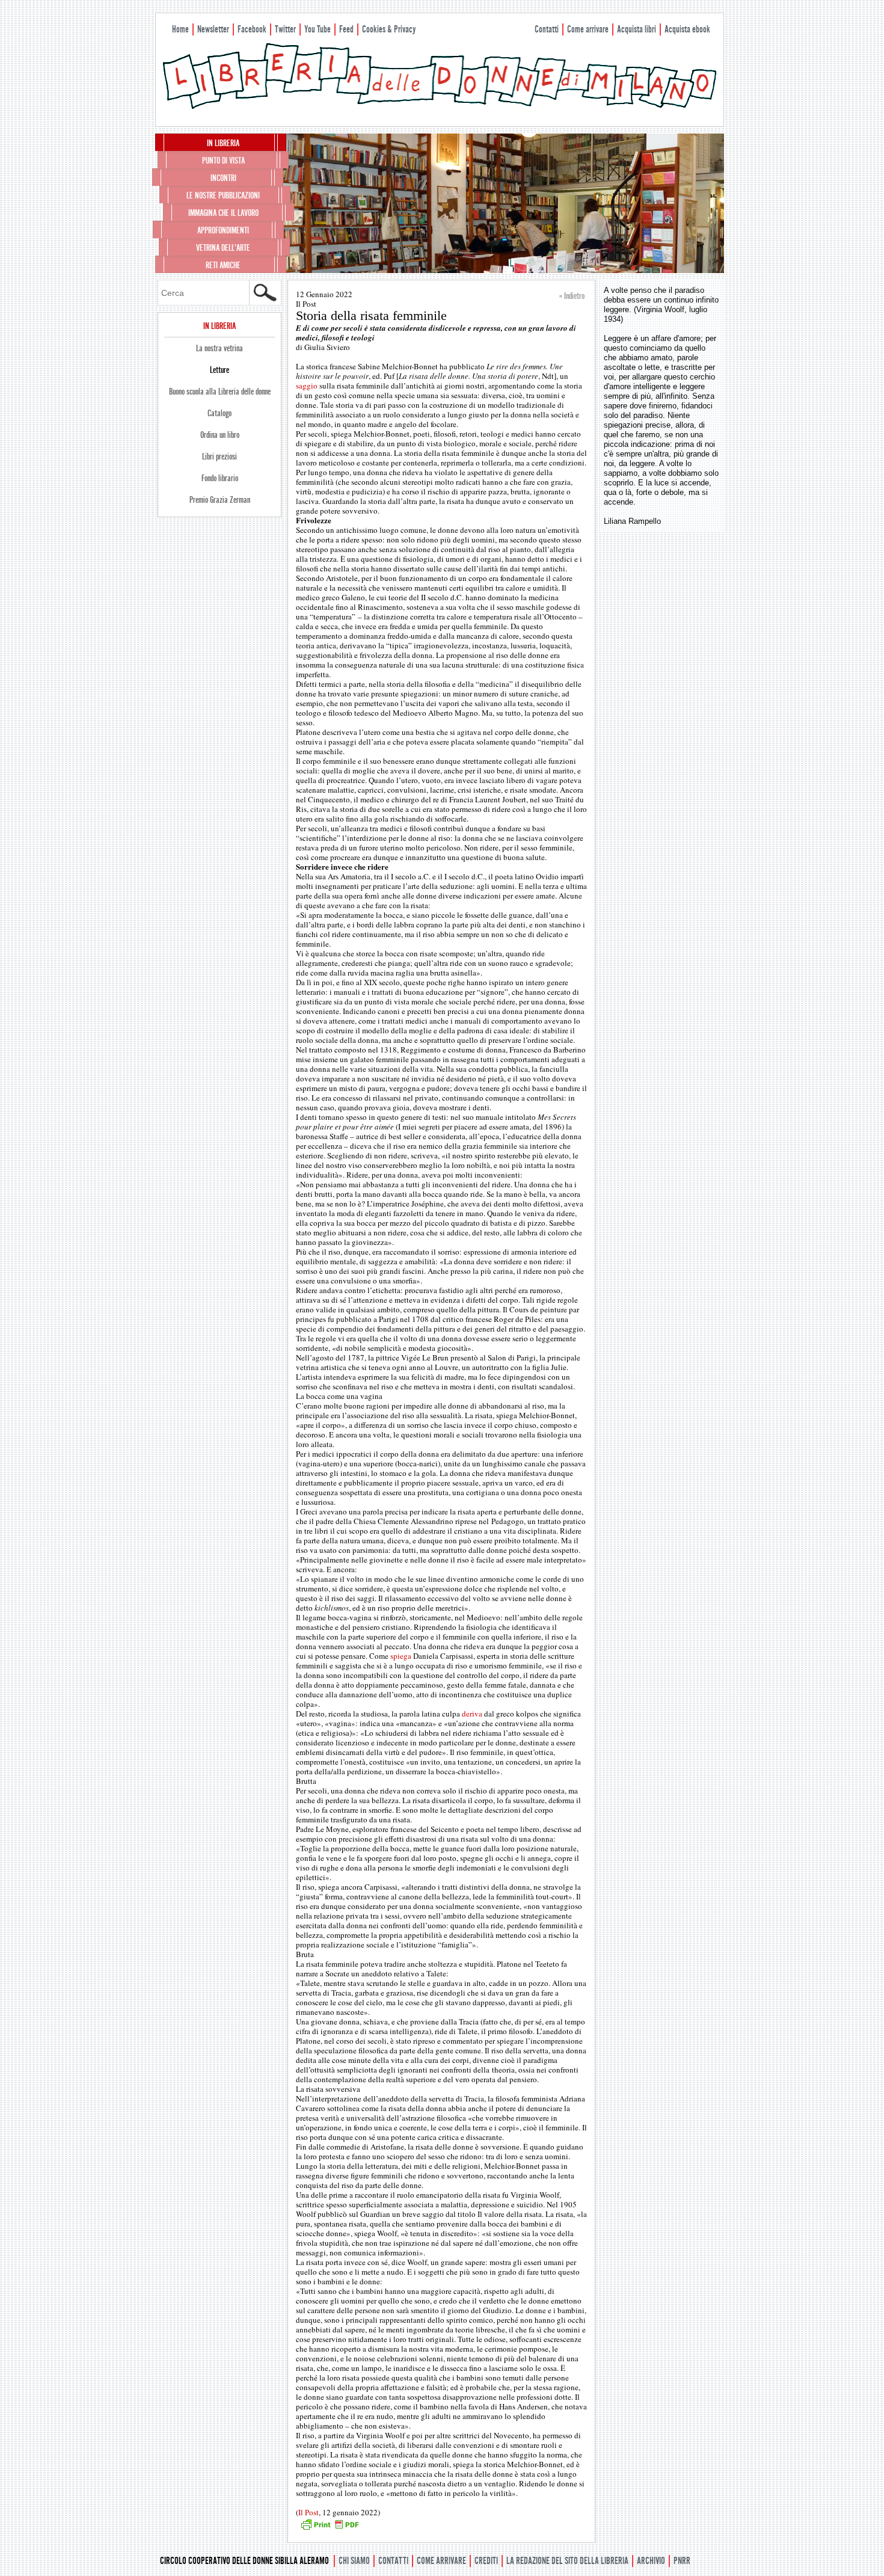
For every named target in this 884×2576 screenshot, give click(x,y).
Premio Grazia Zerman (220, 500)
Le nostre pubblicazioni (223, 195)
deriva (472, 1714)
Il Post (308, 2512)
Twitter (285, 29)
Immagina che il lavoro (223, 213)
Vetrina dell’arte (223, 248)
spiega (401, 1656)
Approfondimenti (223, 230)
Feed (346, 29)
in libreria (223, 143)
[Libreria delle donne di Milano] (440, 106)
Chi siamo (354, 2561)
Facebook (252, 29)
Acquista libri (637, 29)
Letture (219, 370)
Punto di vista (223, 161)
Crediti (486, 2561)
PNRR (682, 2561)
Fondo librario (220, 478)
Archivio (651, 2561)
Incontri (223, 178)
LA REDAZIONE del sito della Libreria (567, 2561)
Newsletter (213, 29)
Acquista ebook (687, 29)
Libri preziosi (219, 456)
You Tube (318, 29)
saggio (307, 386)
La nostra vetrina (219, 348)
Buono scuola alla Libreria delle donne (220, 392)
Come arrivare (588, 29)
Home (180, 29)
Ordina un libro (220, 435)
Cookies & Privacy (389, 29)
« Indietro (572, 296)
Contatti (547, 29)
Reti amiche (223, 265)
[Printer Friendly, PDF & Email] (330, 2528)
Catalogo (219, 413)
